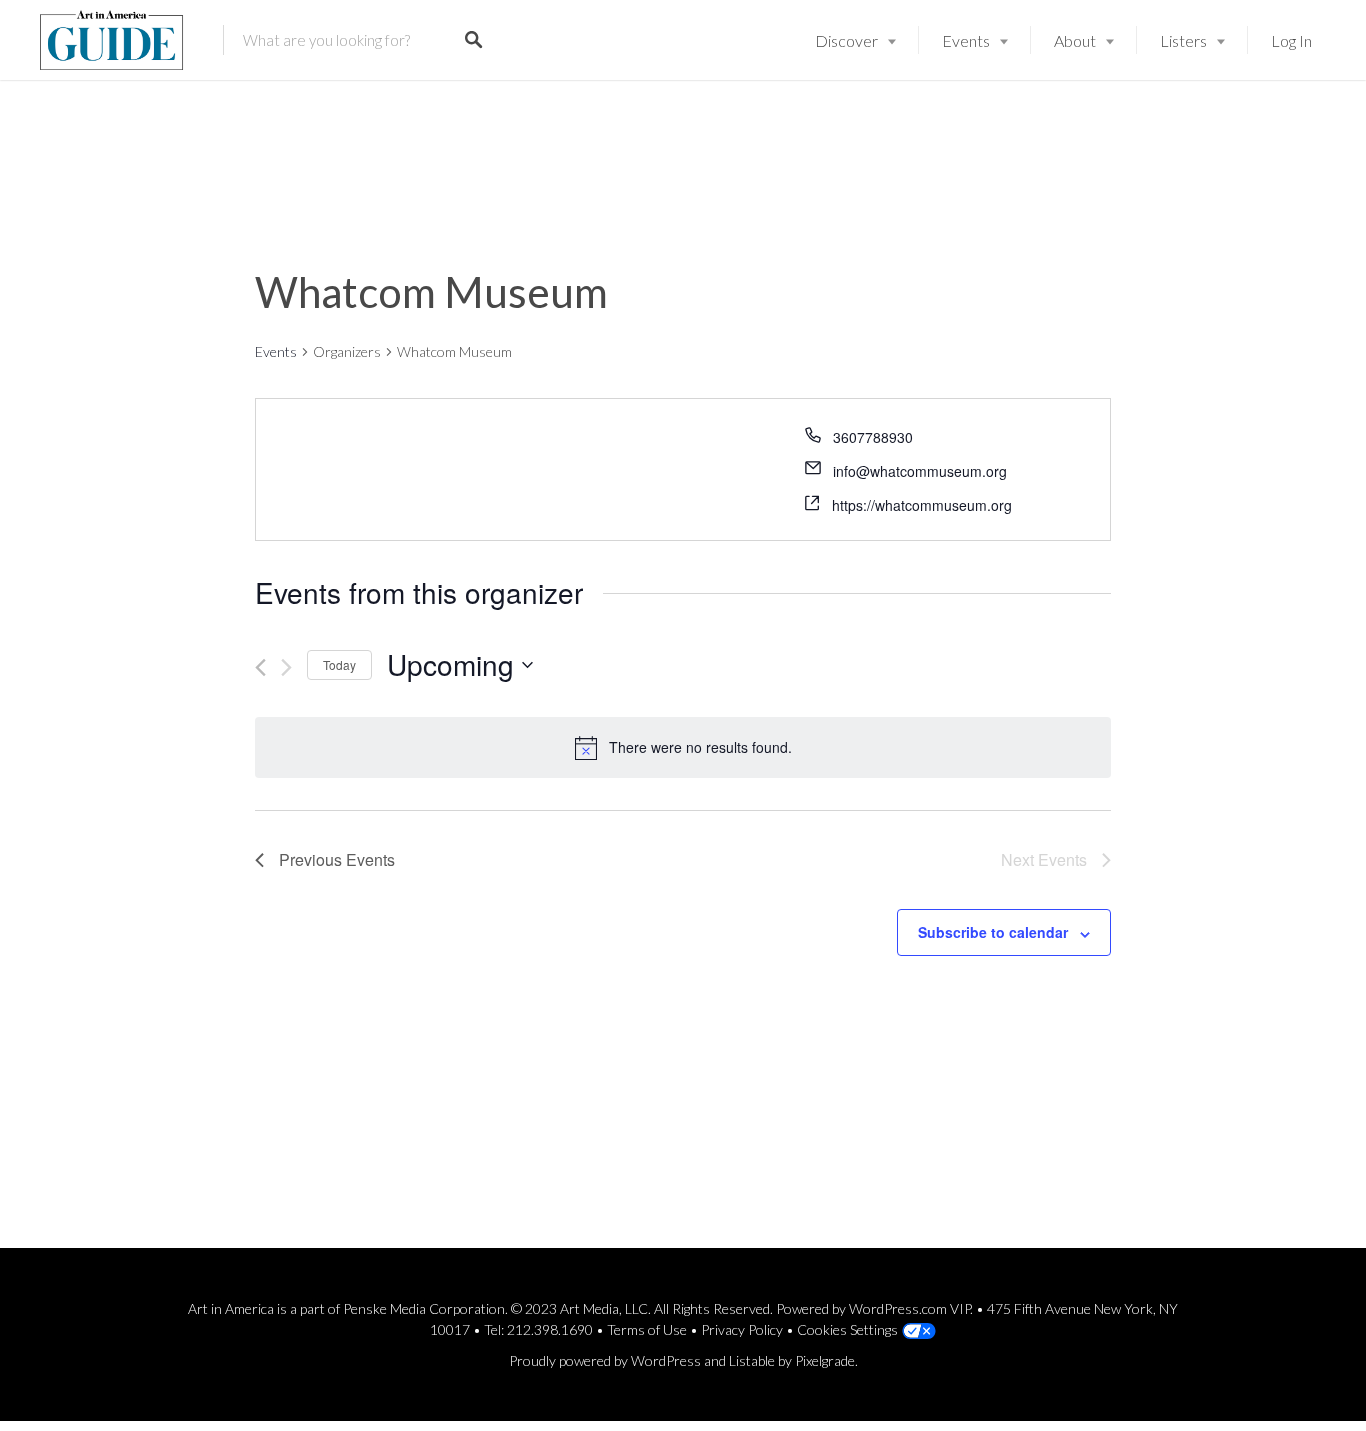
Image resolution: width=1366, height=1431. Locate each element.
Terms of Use (647, 1329)
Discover (846, 40)
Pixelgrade (825, 1360)
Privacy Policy (742, 1329)
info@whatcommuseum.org (920, 471)
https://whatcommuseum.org (922, 505)
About (1075, 40)
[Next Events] (286, 667)
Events (966, 40)
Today (339, 664)
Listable (752, 1360)
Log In (1291, 40)
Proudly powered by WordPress (605, 1360)
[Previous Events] (260, 667)
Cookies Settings (847, 1329)
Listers (1183, 40)
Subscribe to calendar (993, 932)
